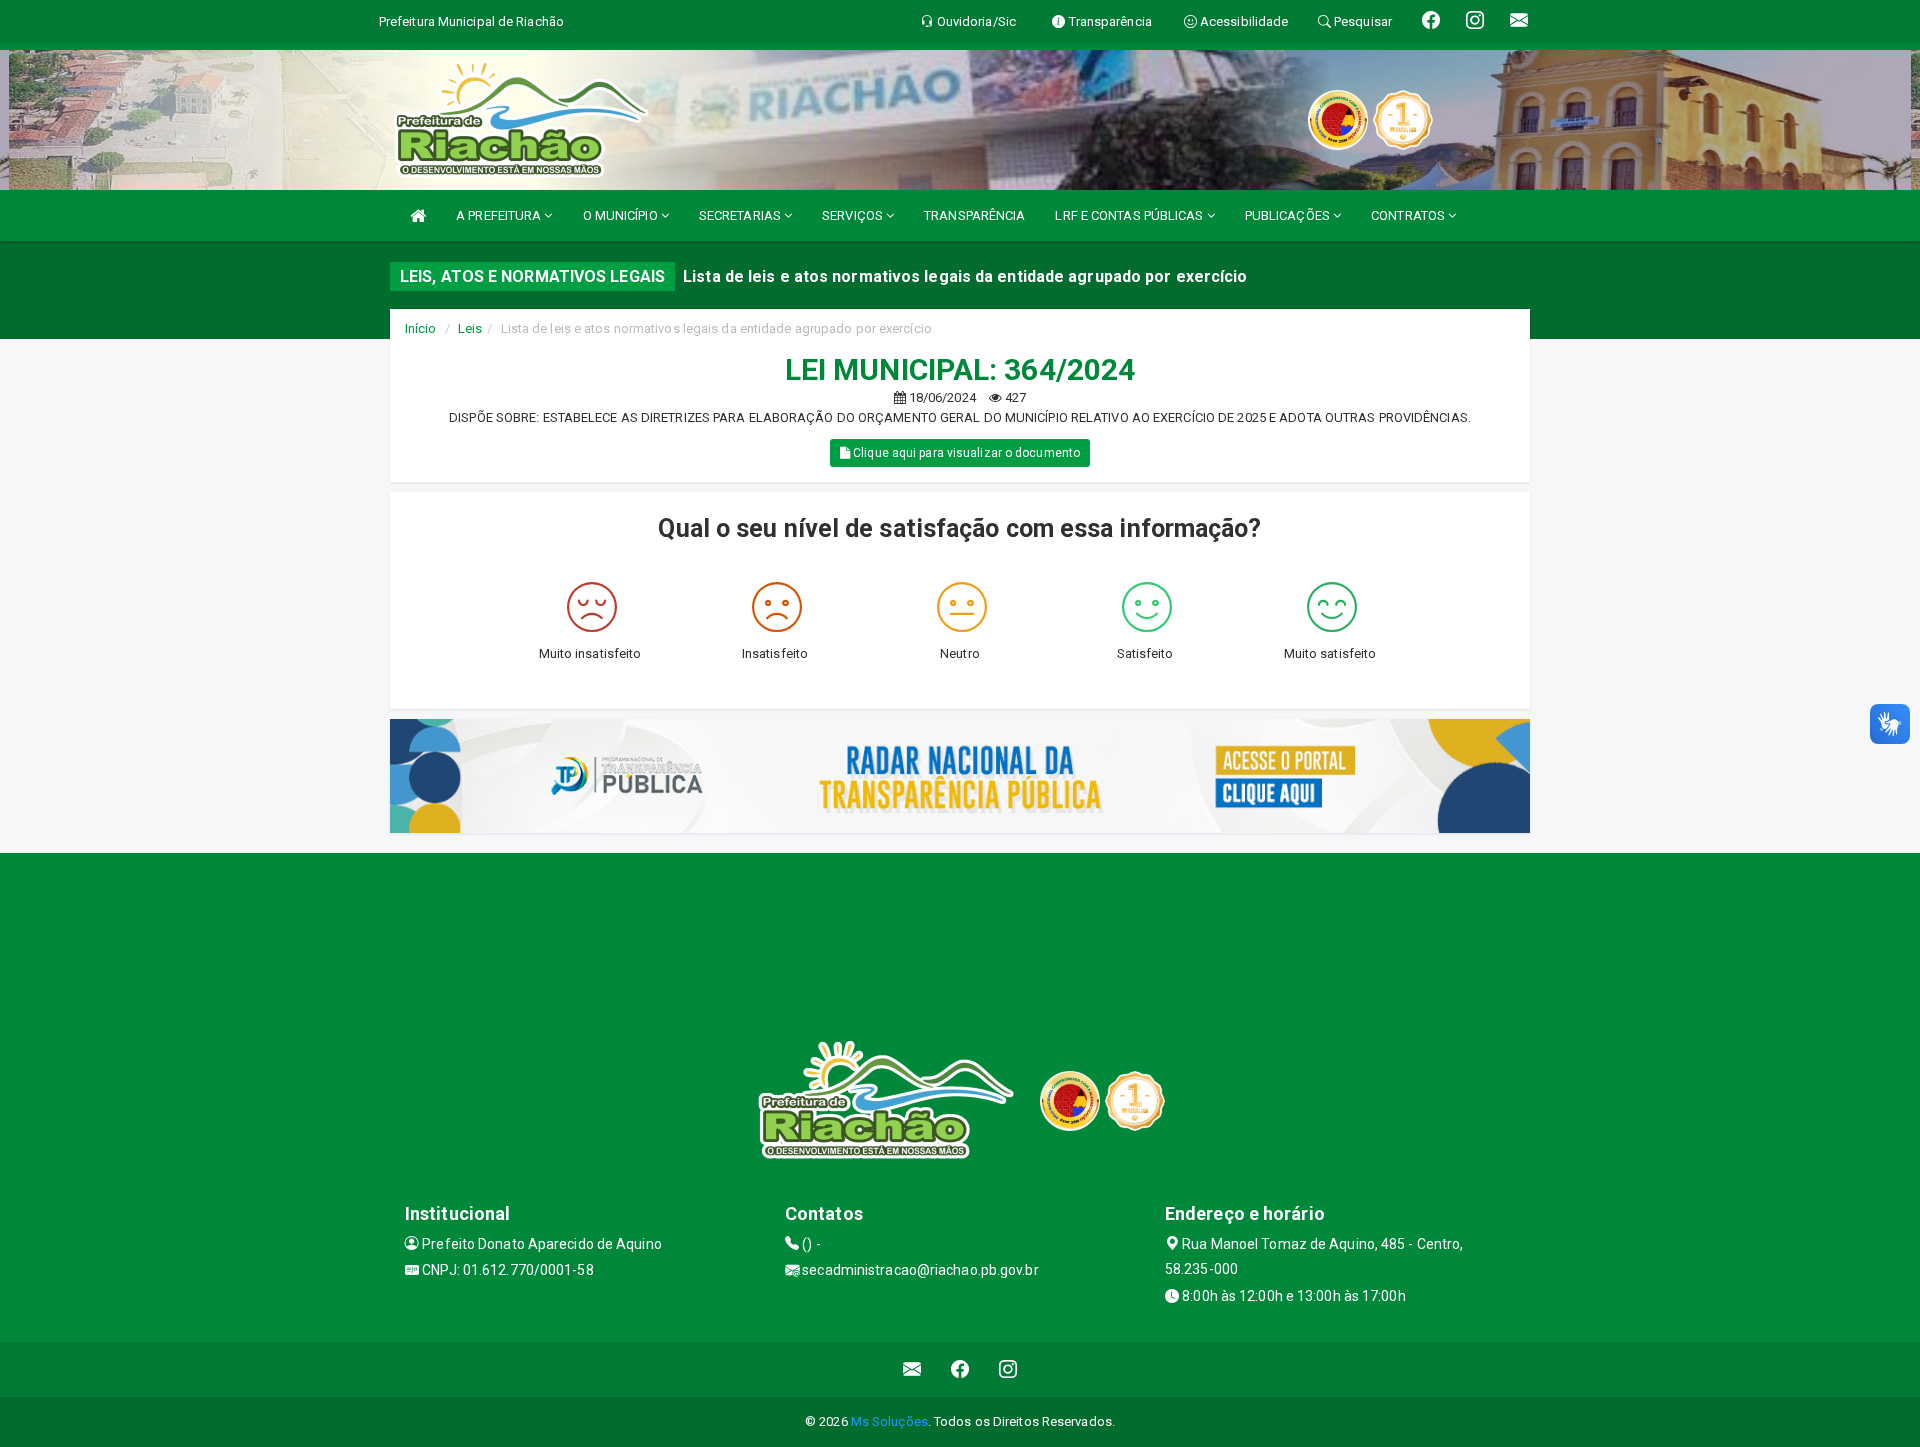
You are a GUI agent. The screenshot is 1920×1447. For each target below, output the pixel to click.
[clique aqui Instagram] (1008, 1369)
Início (421, 328)
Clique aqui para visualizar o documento (965, 453)
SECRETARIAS (741, 215)
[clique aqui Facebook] (960, 1369)
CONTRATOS (1409, 215)
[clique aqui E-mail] (912, 1369)
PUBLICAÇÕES (1289, 215)
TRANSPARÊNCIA (974, 215)
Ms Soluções (889, 1421)
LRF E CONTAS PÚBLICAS (1130, 215)
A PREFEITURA (500, 215)
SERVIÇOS (854, 215)
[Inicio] (418, 215)
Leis (470, 328)
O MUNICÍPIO (622, 215)
